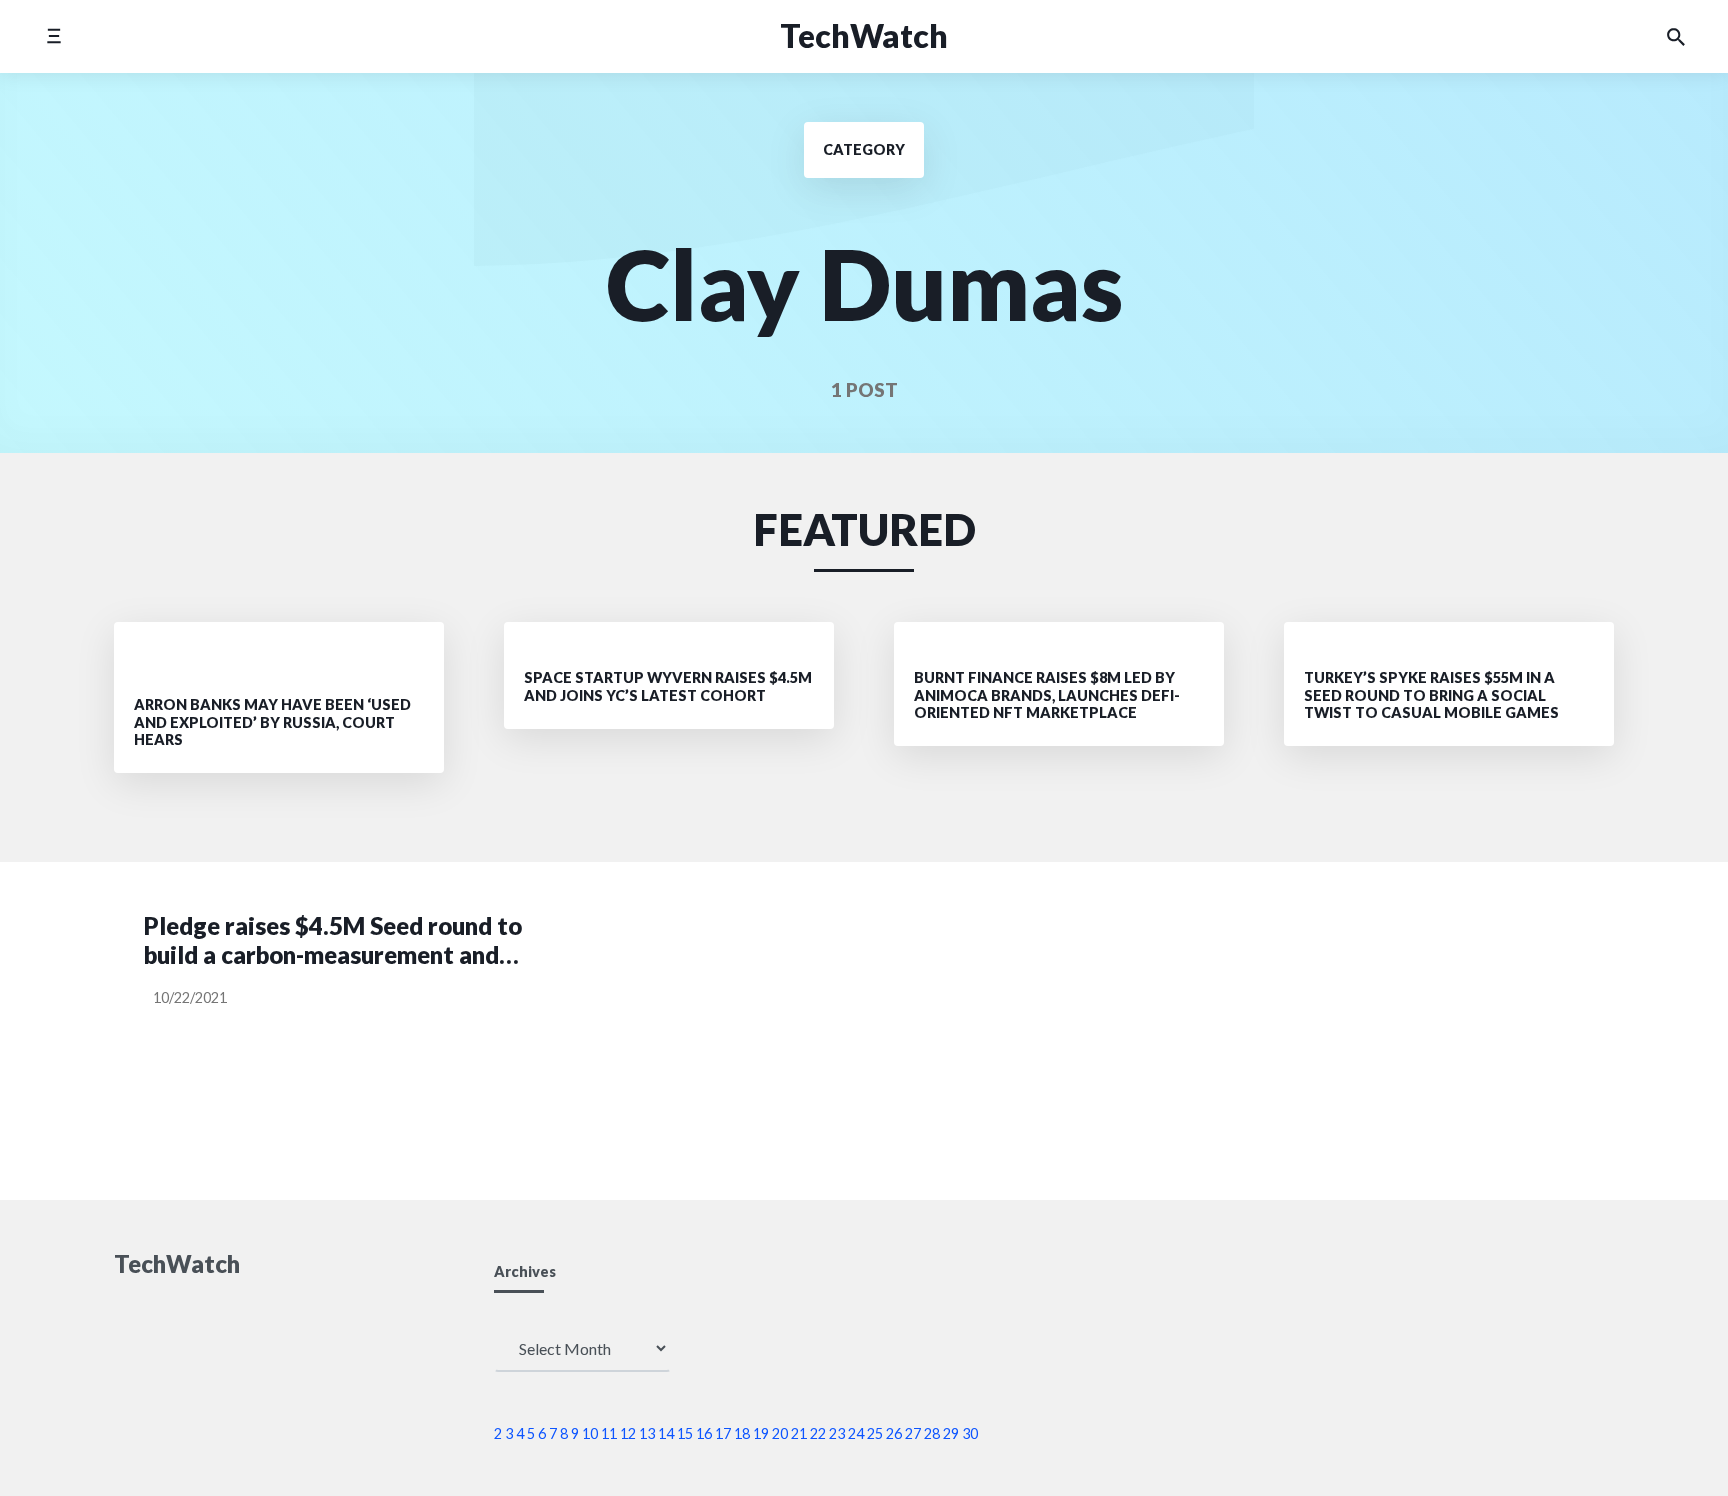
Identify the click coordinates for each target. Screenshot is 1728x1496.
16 (704, 1433)
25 (875, 1433)
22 (818, 1433)
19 (761, 1433)
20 (780, 1433)
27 (913, 1433)
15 (685, 1433)
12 (628, 1433)
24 (856, 1433)
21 (799, 1433)
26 (894, 1433)
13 (647, 1433)
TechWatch (864, 35)
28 (932, 1433)
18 (742, 1433)
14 (666, 1433)
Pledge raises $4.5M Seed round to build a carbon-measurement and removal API (333, 941)
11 (609, 1433)
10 (590, 1433)
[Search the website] (1676, 37)
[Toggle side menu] (53, 36)
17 (723, 1433)
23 (837, 1433)
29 (951, 1433)
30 (970, 1433)
